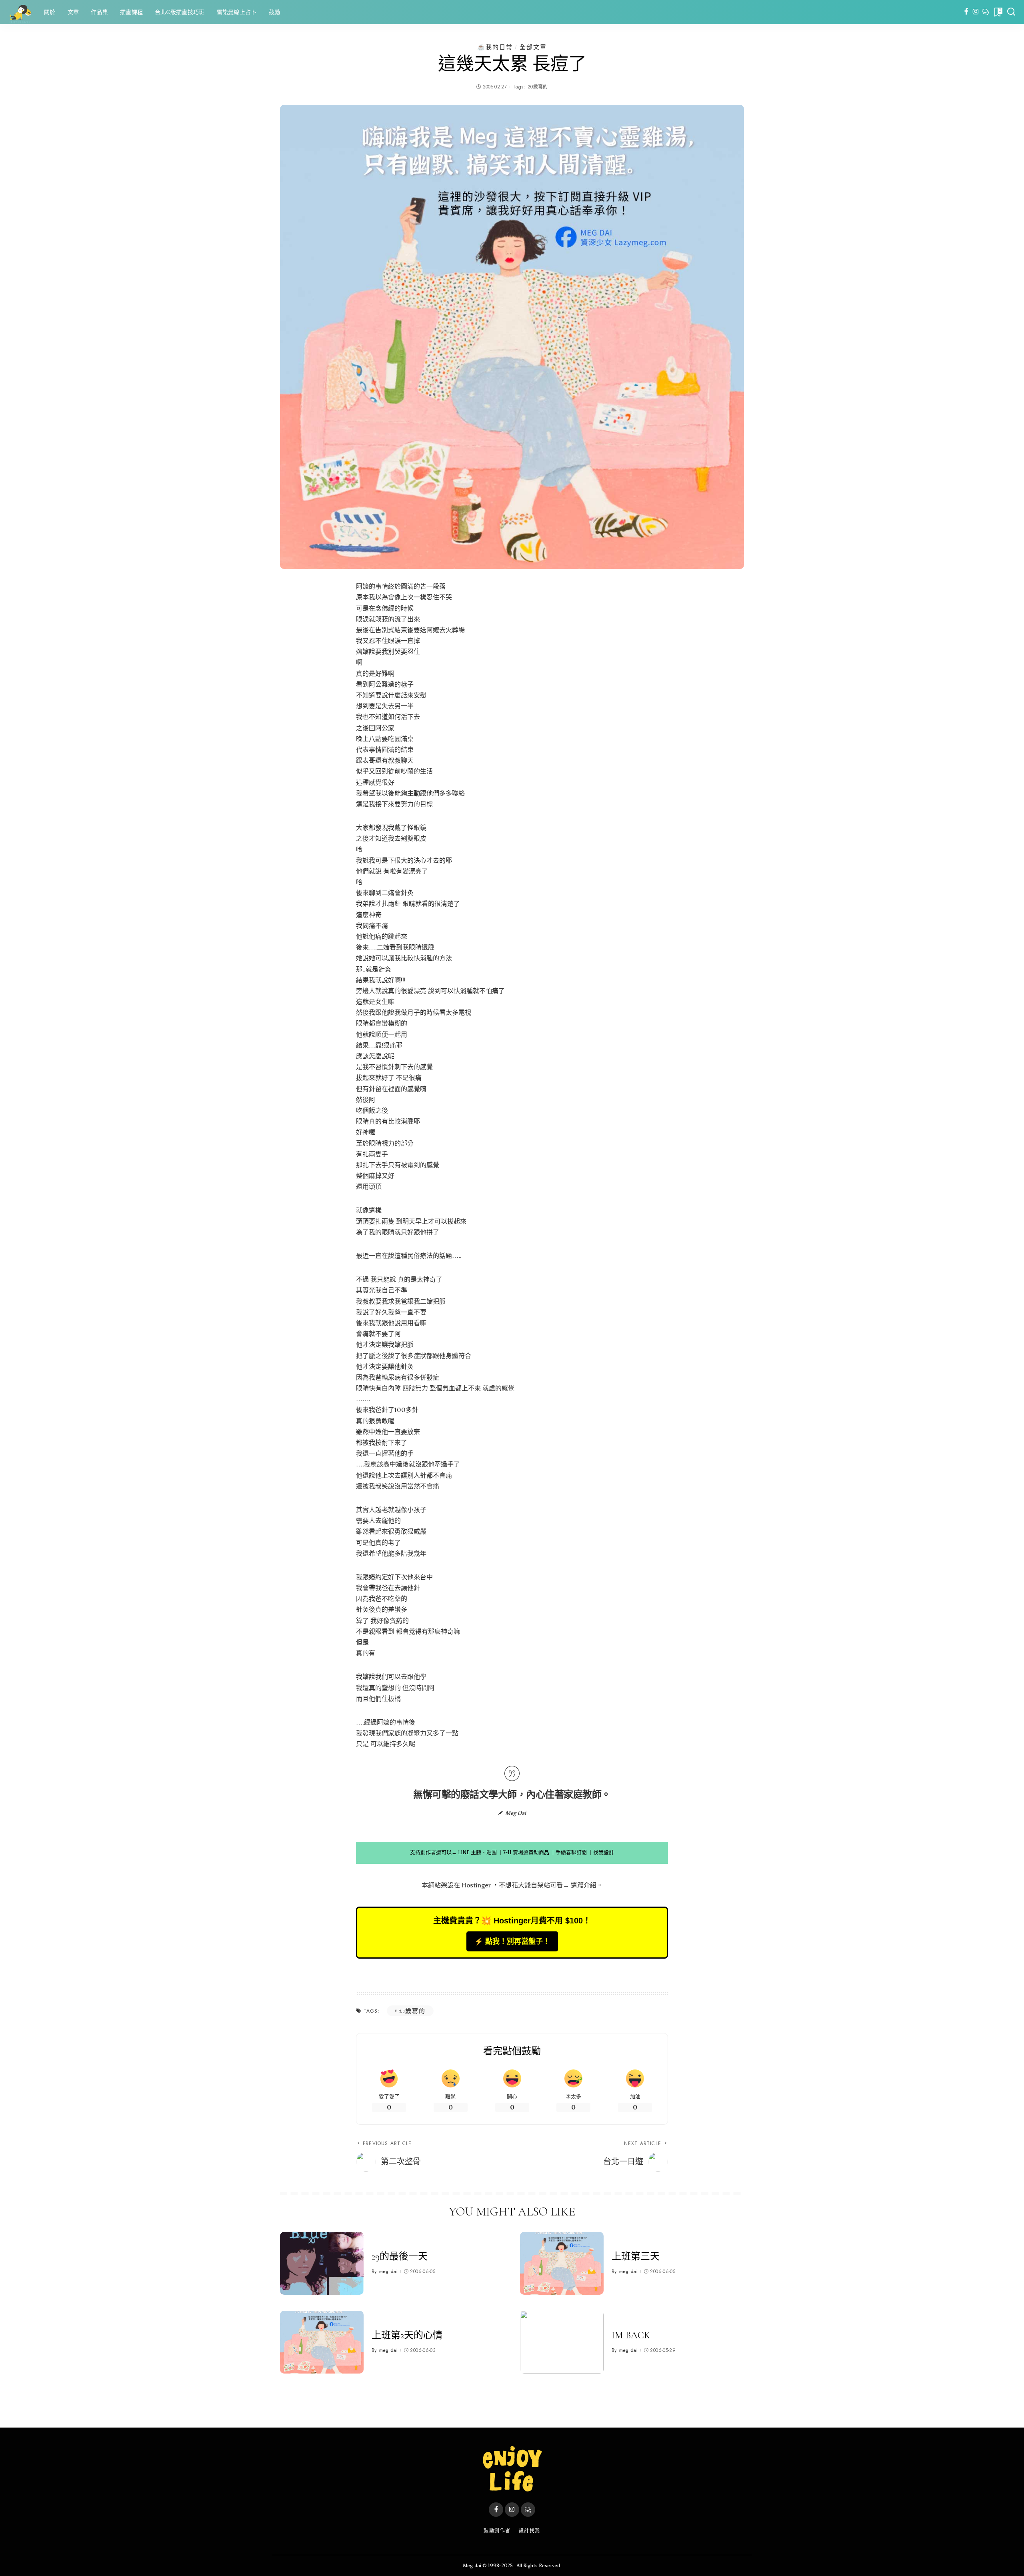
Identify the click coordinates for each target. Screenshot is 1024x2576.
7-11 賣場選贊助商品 (526, 1852)
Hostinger (476, 1885)
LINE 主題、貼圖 (477, 1852)
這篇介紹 (584, 1885)
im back (631, 2335)
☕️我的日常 (495, 47)
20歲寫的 (538, 87)
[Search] (1011, 12)
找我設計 (604, 1852)
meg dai (388, 2272)
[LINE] (985, 12)
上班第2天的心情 (407, 2335)
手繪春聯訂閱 (571, 1852)
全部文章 (533, 47)
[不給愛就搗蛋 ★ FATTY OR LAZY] (20, 12)
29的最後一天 (400, 2257)
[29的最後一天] (322, 2263)
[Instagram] (976, 12)
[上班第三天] (562, 2263)
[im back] (562, 2342)
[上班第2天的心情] (322, 2342)
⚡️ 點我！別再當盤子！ (512, 1941)
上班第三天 (636, 2257)
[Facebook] (966, 12)
